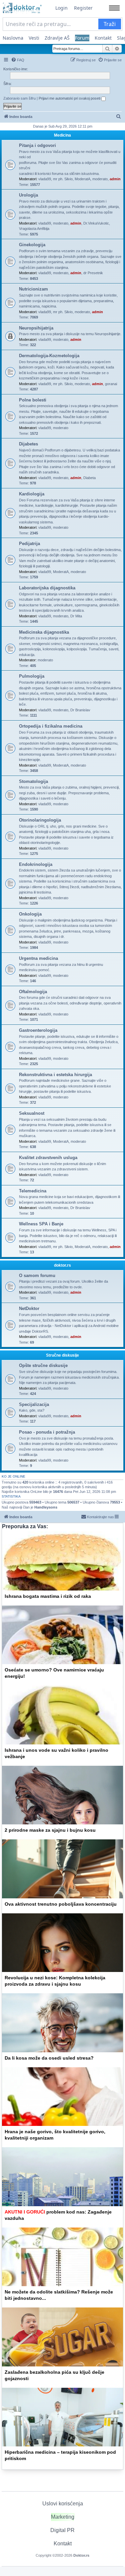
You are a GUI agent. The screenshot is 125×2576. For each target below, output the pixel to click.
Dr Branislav (80, 710)
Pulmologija (32, 676)
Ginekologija (32, 245)
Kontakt (103, 38)
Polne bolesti (33, 400)
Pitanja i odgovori (37, 145)
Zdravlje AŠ (57, 38)
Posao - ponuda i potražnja (47, 1432)
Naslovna (13, 38)
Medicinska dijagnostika (44, 632)
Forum (82, 38)
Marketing (63, 2517)
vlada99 (45, 179)
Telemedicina (33, 1191)
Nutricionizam (33, 289)
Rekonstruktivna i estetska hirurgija (55, 1075)
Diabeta (89, 478)
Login (61, 8)
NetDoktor (29, 1308)
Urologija (28, 195)
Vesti (34, 38)
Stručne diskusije (62, 1355)
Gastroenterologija (38, 1030)
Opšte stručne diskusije (43, 1365)
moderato (100, 179)
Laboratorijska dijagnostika (47, 588)
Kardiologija (32, 494)
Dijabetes (28, 444)
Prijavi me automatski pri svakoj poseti (70, 98)
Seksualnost (32, 1113)
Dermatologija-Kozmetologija (49, 356)
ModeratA (82, 179)
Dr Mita (76, 616)
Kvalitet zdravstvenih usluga (48, 1158)
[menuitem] (18, 60)
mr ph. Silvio (63, 179)
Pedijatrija (29, 544)
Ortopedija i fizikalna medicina (51, 726)
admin (115, 179)
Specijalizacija (34, 1404)
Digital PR (62, 2530)
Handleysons (46, 1507)
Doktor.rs (81, 2555)
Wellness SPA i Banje (41, 1224)
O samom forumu (37, 1276)
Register (83, 8)
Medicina (62, 135)
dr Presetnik (93, 273)
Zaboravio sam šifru (19, 98)
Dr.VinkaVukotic (96, 223)
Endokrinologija (36, 864)
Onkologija (30, 914)
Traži (110, 24)
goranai (111, 384)
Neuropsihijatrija (36, 328)
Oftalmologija (33, 992)
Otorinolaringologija (40, 820)
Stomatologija (33, 781)
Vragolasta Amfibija (34, 229)
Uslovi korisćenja (63, 2504)
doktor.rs (62, 1265)
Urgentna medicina (38, 958)
